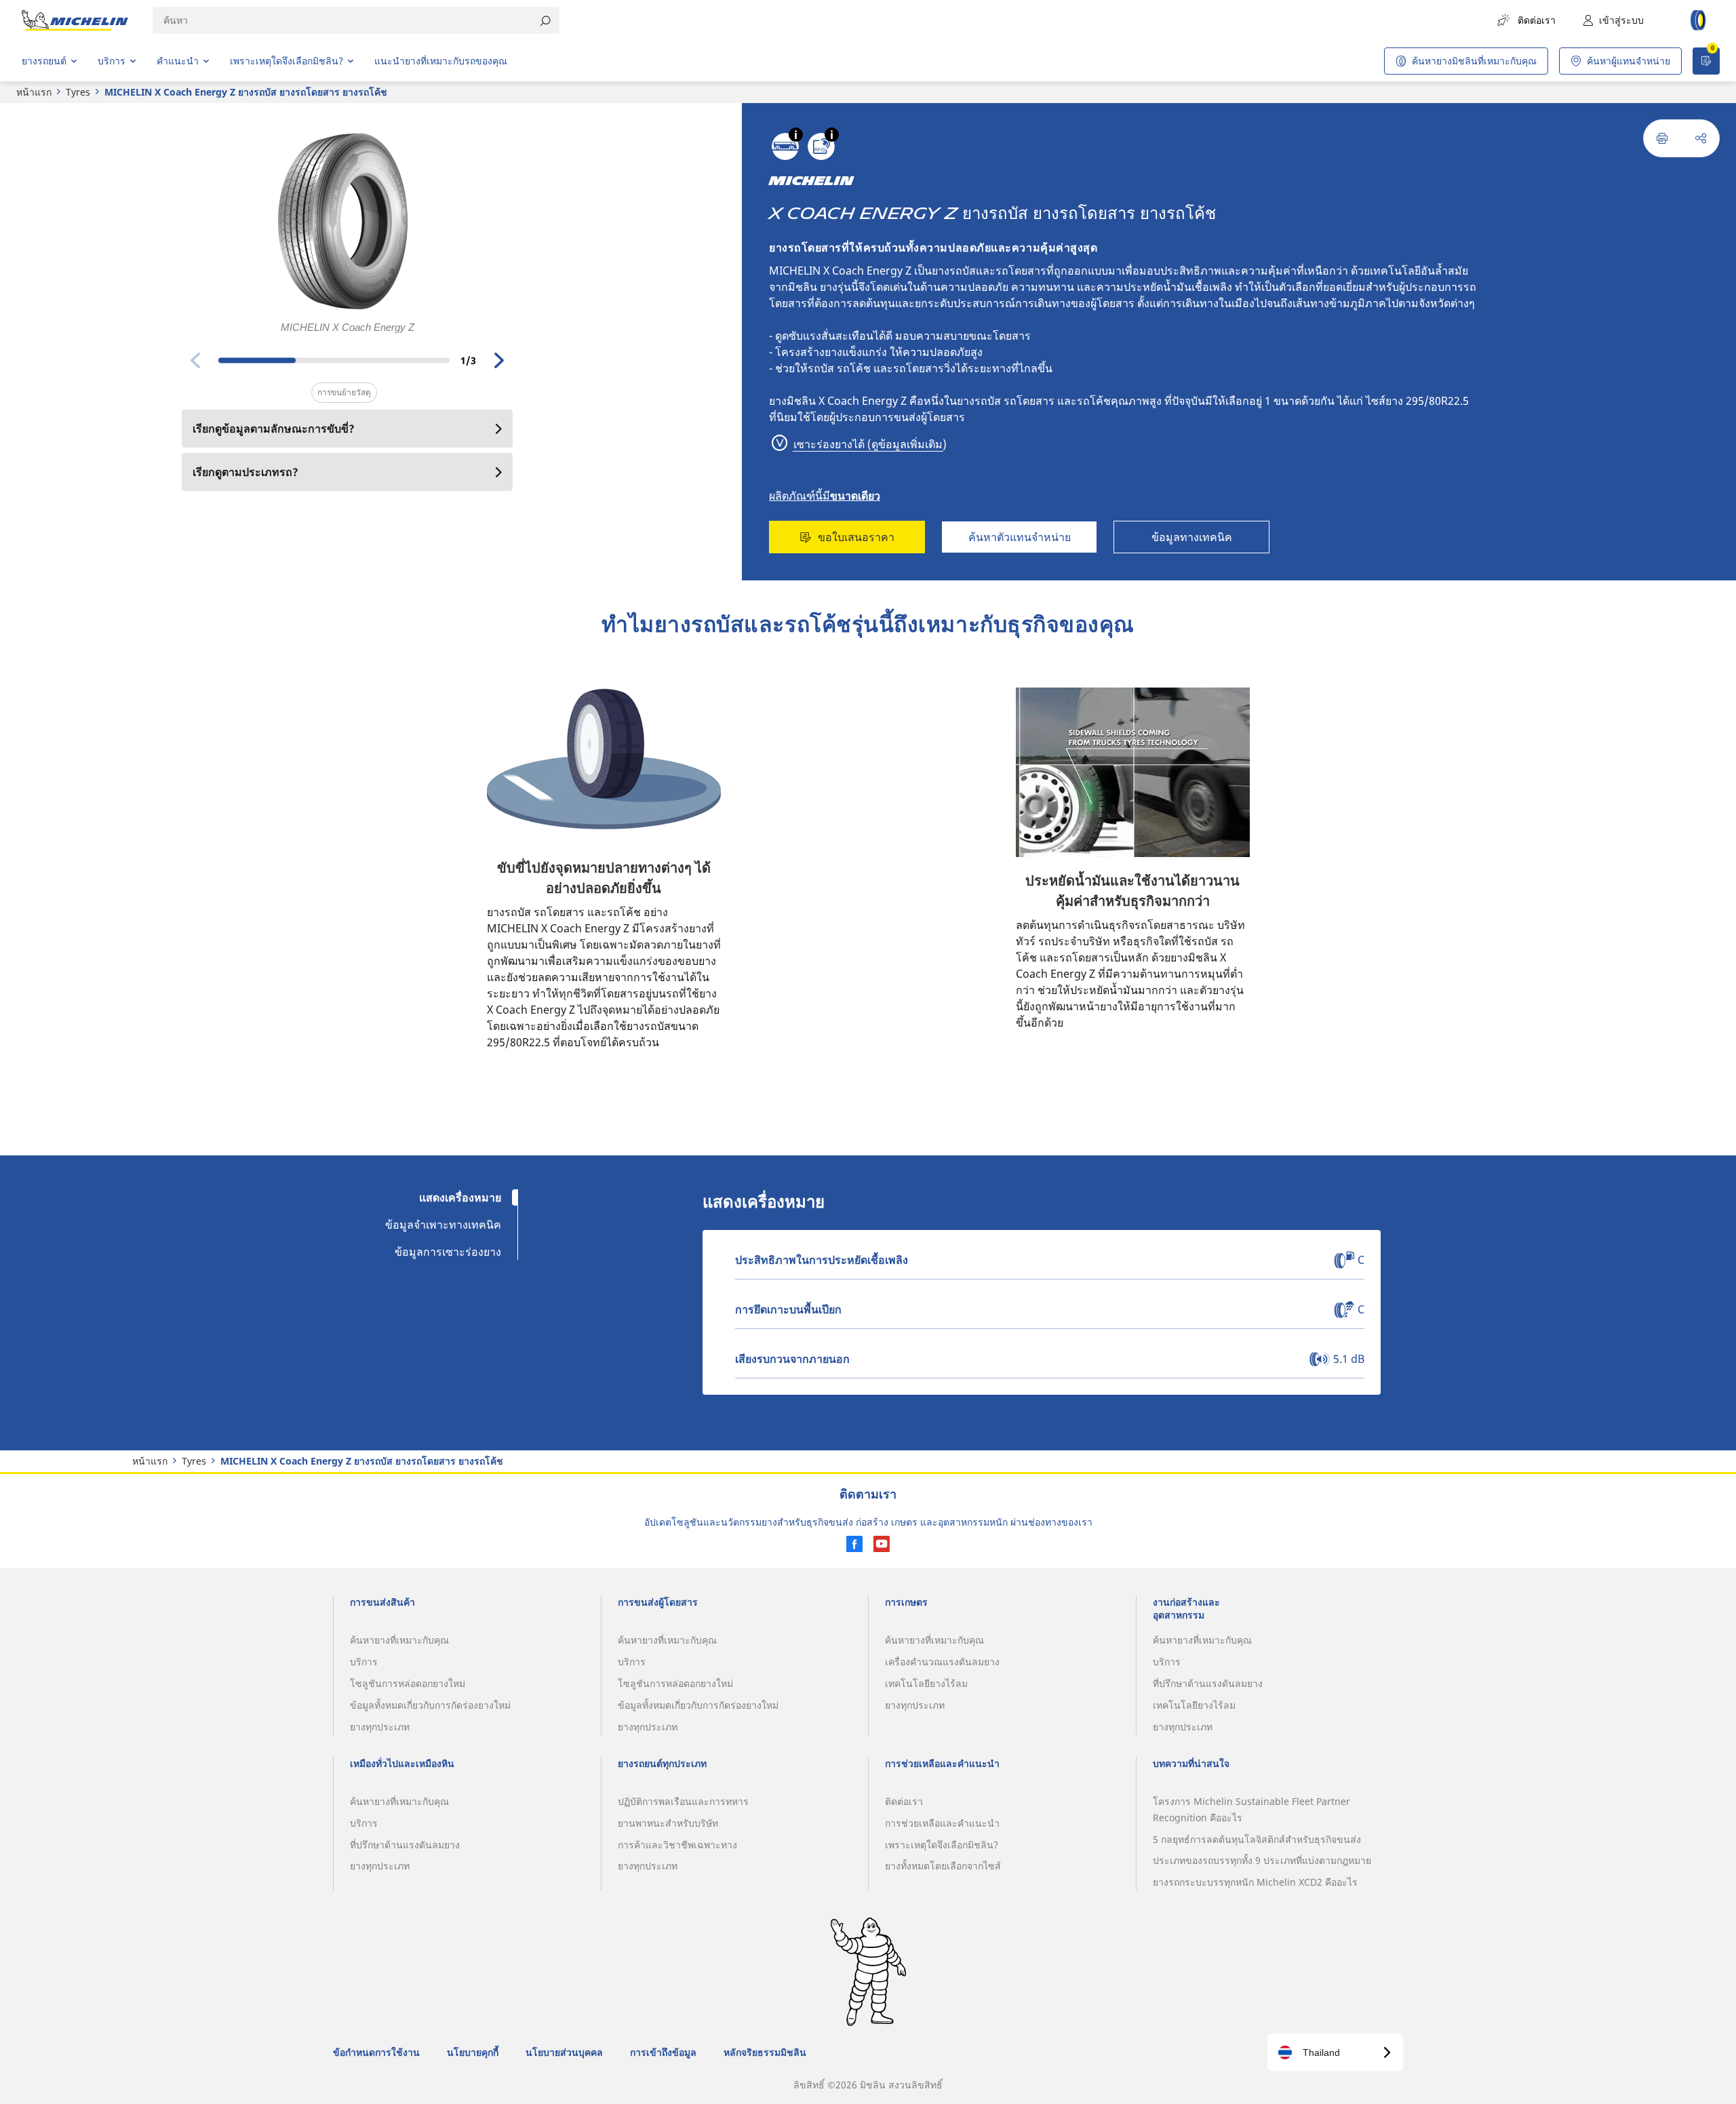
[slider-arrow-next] (499, 360)
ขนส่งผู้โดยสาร (929, 417)
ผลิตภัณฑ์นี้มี (825, 496)
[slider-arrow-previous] (195, 360)
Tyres (78, 92)
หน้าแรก (34, 92)
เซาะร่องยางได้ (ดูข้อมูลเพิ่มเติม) (869, 444)
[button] (796, 135)
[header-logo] (75, 20)
